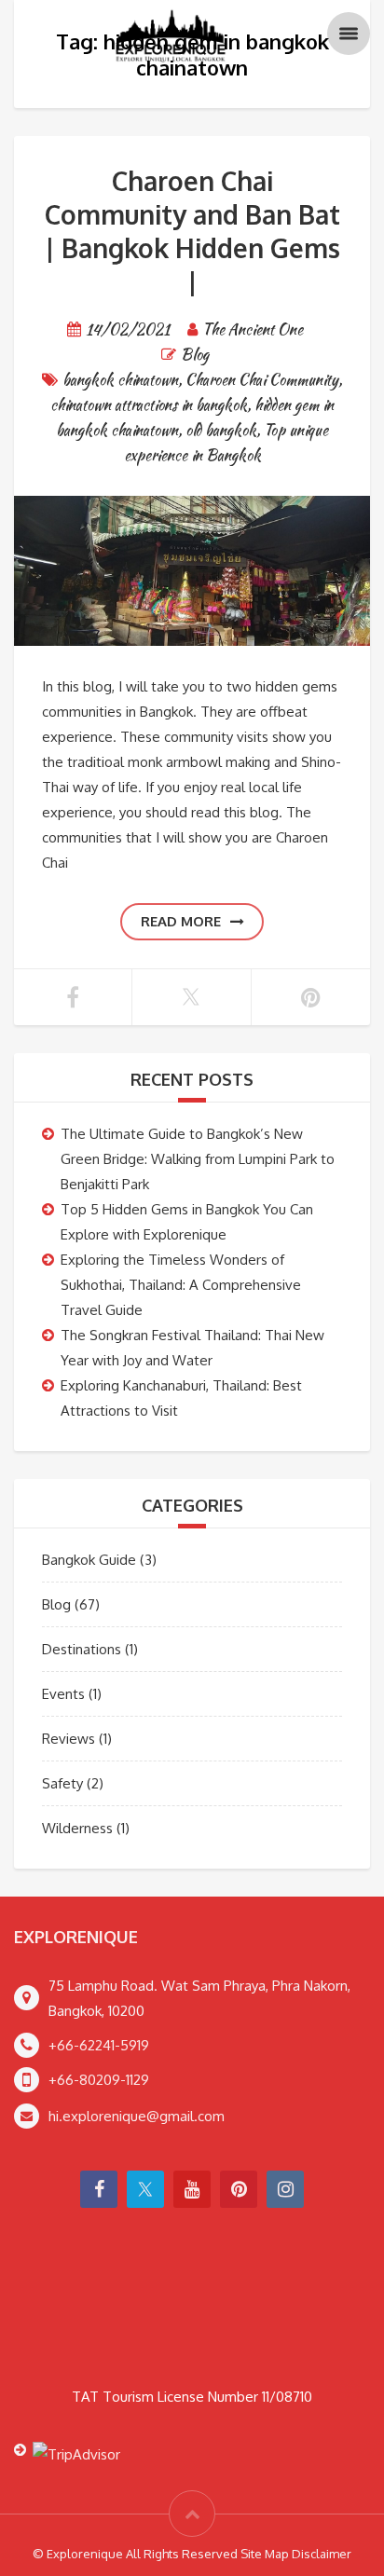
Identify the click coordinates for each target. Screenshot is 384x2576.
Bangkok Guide (89, 1560)
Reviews (69, 1739)
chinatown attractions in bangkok (149, 405)
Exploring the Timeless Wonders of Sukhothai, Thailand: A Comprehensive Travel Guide (181, 1285)
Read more (181, 921)
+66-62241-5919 (99, 2045)
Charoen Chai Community (262, 380)
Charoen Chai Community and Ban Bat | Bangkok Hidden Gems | (192, 231)
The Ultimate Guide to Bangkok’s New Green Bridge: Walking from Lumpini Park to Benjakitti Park (198, 1159)
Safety (62, 1783)
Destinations (82, 1649)
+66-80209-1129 (99, 2080)
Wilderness (77, 1828)
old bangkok (221, 430)
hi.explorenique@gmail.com (137, 2116)
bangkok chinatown (120, 380)
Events (63, 1694)
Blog (195, 355)
